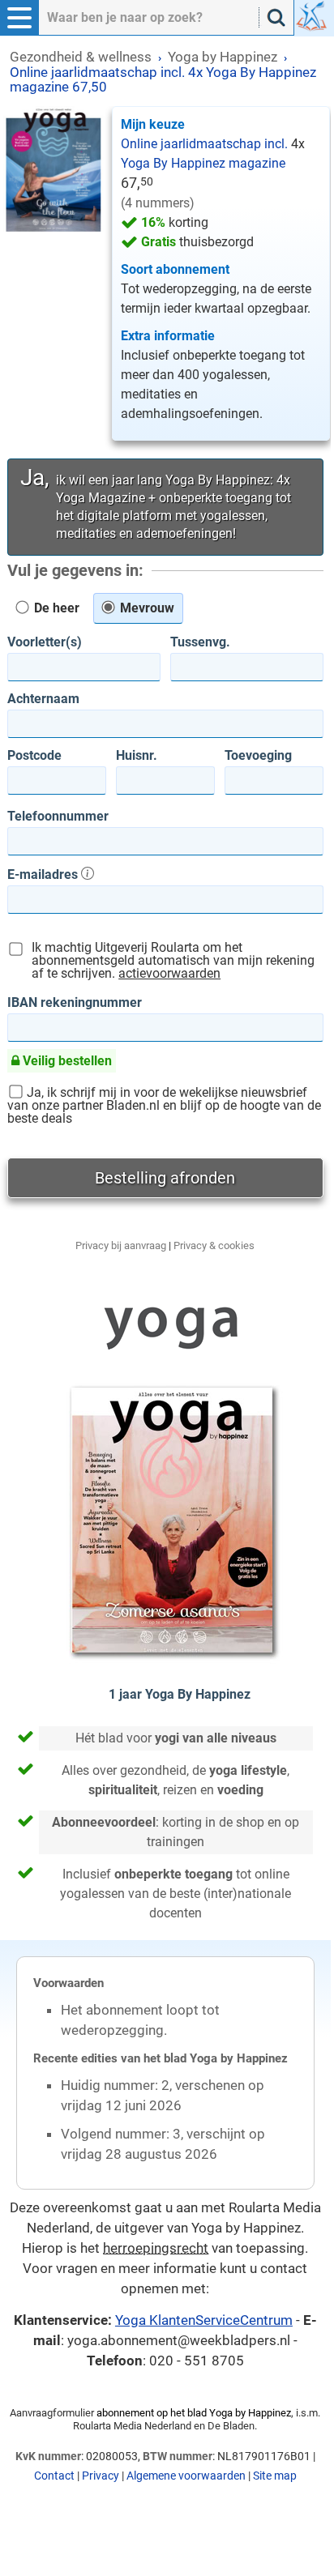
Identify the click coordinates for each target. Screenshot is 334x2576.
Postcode (34, 756)
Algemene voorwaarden (186, 2476)
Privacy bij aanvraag (121, 1245)
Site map (275, 2476)
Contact (54, 2476)
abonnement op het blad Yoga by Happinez (194, 2413)
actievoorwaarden (169, 973)
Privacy (101, 2476)
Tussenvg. (200, 642)
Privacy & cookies (214, 1245)
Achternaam (43, 699)
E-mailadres (44, 874)
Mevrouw (146, 608)
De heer (55, 608)
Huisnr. (137, 756)
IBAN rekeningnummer (75, 1003)
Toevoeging (258, 756)
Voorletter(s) (45, 642)
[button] (19, 18)
